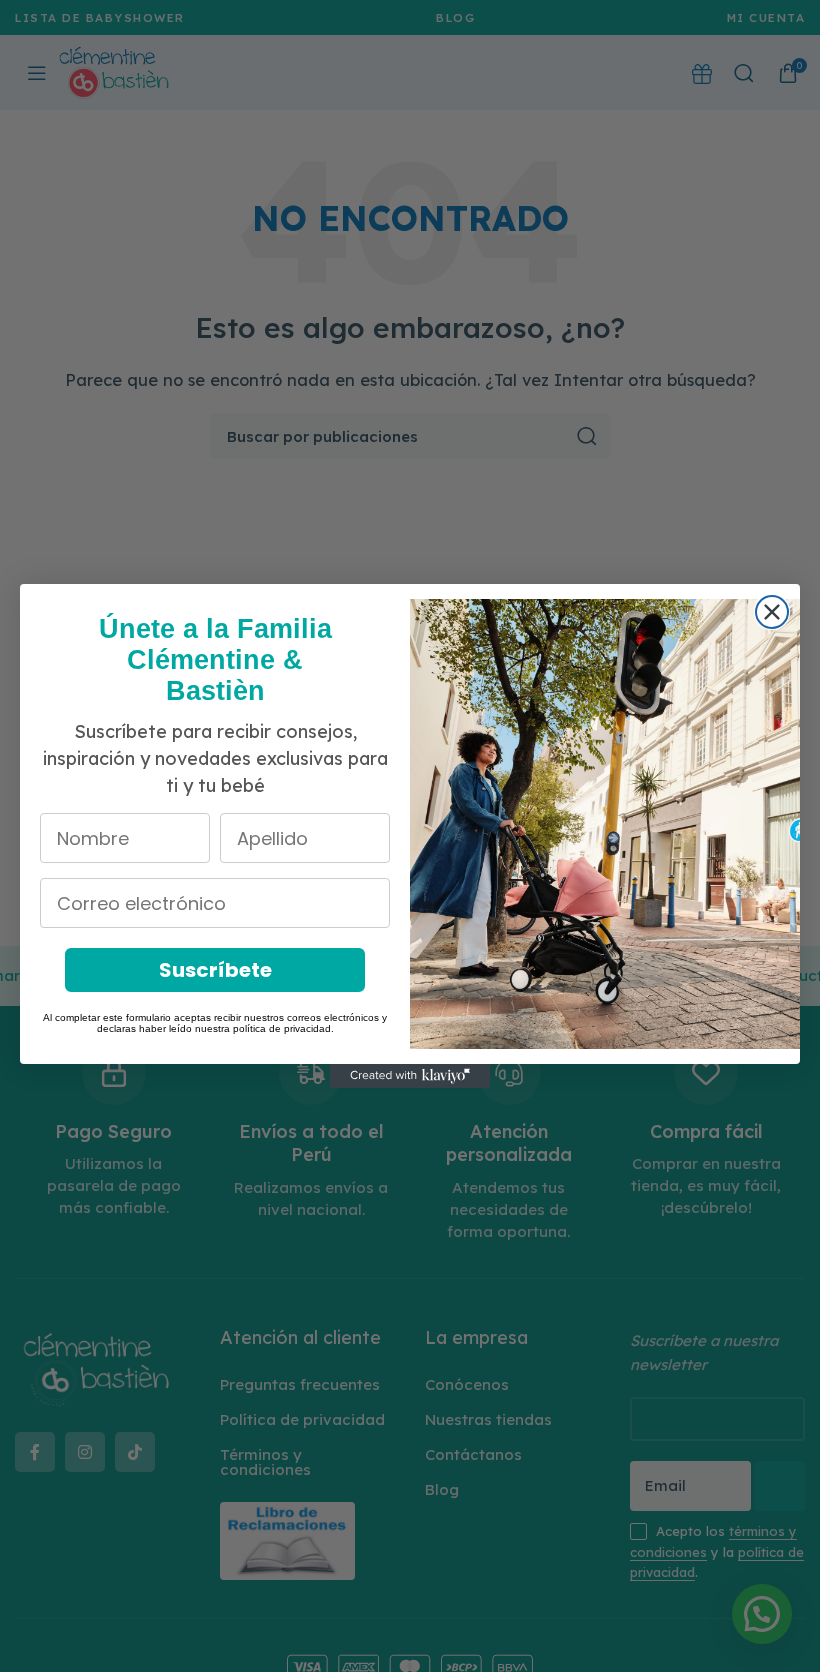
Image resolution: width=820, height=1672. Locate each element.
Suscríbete (215, 970)
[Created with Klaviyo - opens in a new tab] (410, 1076)
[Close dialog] (772, 612)
